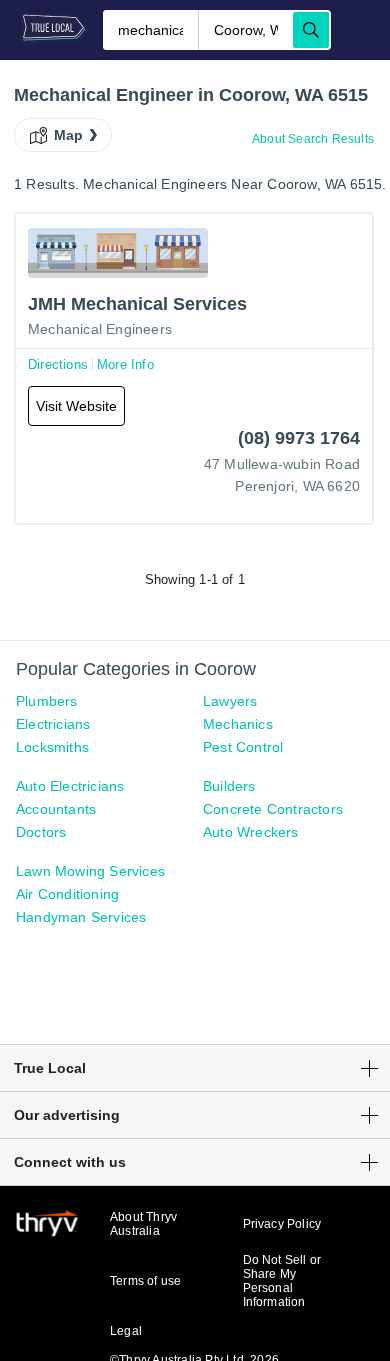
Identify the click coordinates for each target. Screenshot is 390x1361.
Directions (58, 364)
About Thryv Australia (143, 1224)
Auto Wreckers (251, 832)
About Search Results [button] (313, 139)
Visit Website (76, 406)
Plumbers (47, 701)
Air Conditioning (67, 894)
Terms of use (145, 1281)
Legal (126, 1331)
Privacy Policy (282, 1224)
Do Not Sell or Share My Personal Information (282, 1281)
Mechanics (238, 724)
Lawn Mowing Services (90, 871)
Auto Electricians (70, 786)
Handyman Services (81, 917)
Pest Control (243, 747)
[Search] (311, 30)
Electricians (53, 724)
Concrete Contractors (273, 809)
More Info (125, 364)
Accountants (56, 809)
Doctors (41, 832)
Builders (229, 786)
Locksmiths (52, 747)
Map (69, 135)
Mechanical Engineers (100, 329)
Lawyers (230, 701)
